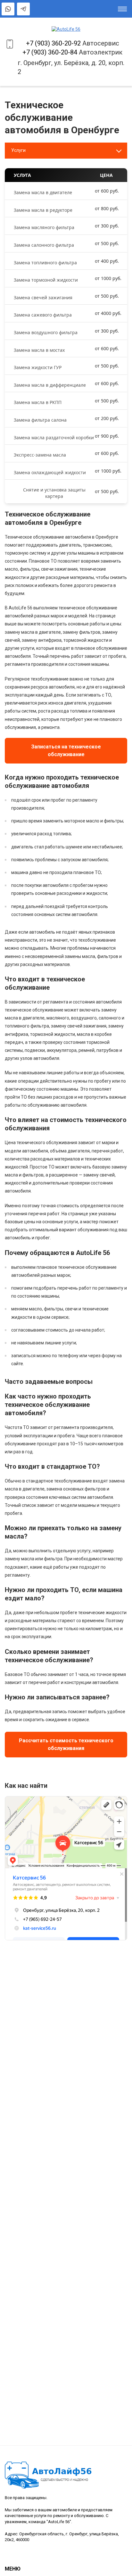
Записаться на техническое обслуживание (66, 751)
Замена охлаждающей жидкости (50, 472)
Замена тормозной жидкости (46, 280)
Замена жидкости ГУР (38, 367)
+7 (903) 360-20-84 (50, 52)
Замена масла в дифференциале (50, 385)
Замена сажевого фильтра (43, 315)
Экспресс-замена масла (40, 455)
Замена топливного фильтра (45, 263)
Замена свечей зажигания (43, 297)
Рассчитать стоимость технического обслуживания (66, 1744)
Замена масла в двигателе (43, 192)
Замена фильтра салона (40, 420)
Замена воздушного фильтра (46, 332)
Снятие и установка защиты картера (54, 493)
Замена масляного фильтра (44, 227)
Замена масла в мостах (39, 350)
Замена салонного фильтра (44, 245)
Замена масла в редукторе (43, 210)
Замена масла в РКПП (38, 402)
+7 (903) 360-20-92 (53, 43)
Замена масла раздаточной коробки (54, 438)
